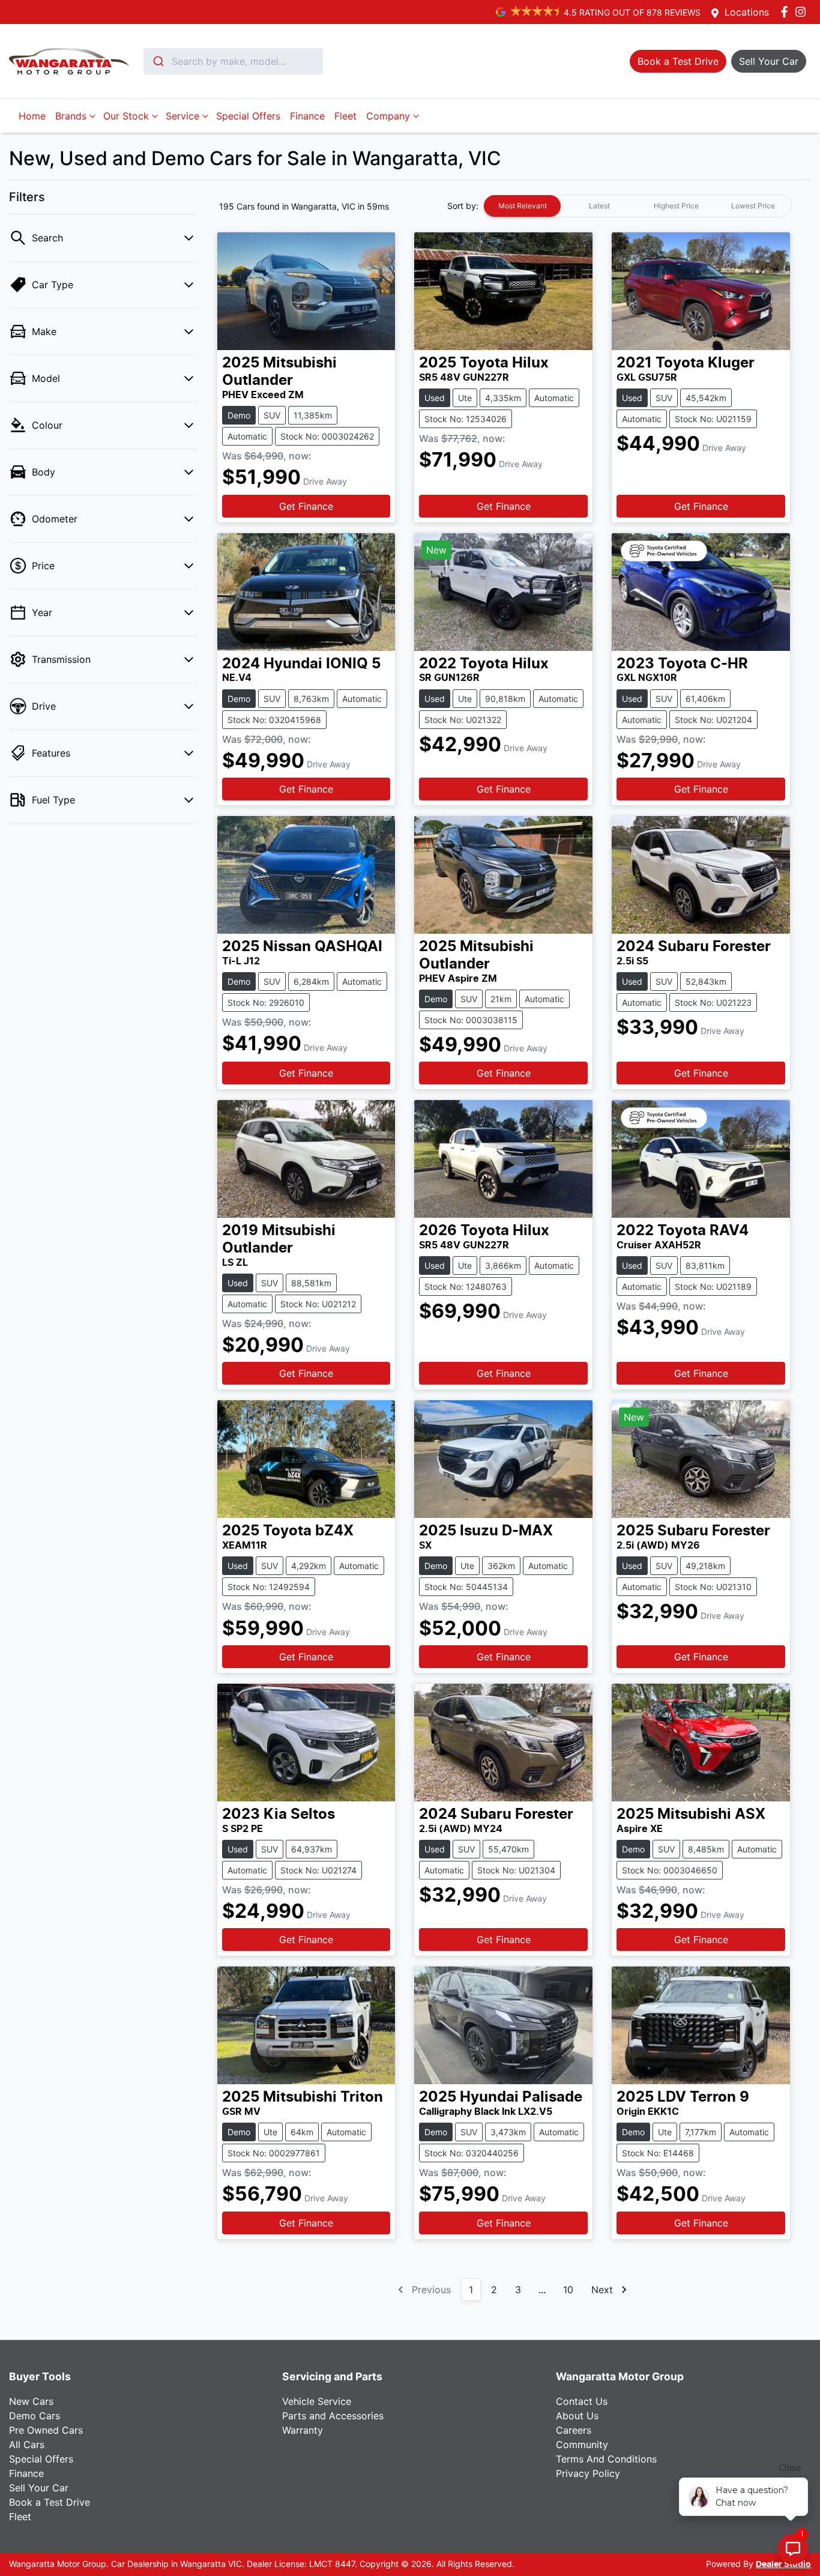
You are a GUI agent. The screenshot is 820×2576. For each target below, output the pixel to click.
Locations (747, 12)
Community (582, 2444)
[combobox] (233, 61)
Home (32, 116)
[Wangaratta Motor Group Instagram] (803, 12)
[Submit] (158, 61)
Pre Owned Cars (46, 2430)
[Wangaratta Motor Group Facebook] (787, 12)
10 (568, 2290)
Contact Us (582, 2401)
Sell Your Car (39, 2488)
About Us (577, 2416)
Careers (574, 2430)
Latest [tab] (599, 206)
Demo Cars (35, 2416)
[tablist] (638, 206)
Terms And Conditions (606, 2459)
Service (182, 116)
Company (388, 116)
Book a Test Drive (50, 2502)
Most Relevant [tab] (523, 206)
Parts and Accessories (333, 2416)
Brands (71, 116)
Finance (307, 116)
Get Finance (306, 506)
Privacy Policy (588, 2473)
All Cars (27, 2444)
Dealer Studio (783, 2565)
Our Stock (126, 116)
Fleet (345, 116)
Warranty (303, 2430)
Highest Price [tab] (676, 206)
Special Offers (248, 116)
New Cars (31, 2401)
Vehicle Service (317, 2401)
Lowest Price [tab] (753, 206)
